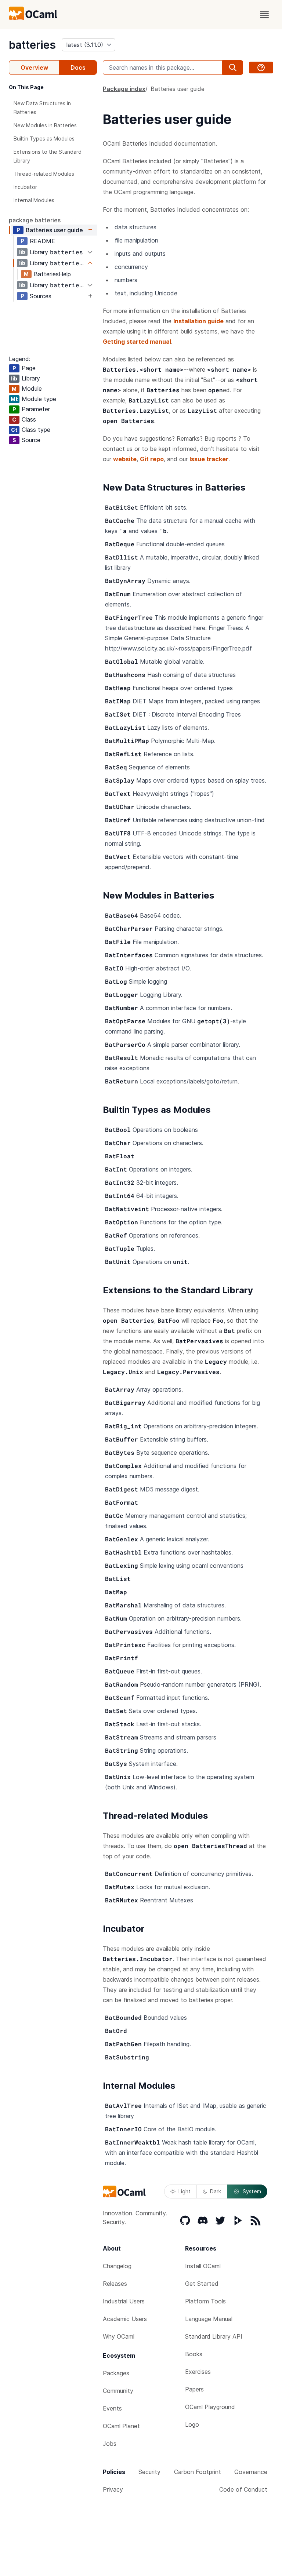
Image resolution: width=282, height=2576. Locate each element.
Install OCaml (203, 2266)
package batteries (35, 220)
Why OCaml (119, 2336)
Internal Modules (34, 200)
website (125, 459)
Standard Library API (214, 2336)
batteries (32, 45)
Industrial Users (124, 2301)
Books (194, 2354)
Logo (192, 2424)
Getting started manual (137, 342)
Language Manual (209, 2319)
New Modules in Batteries (45, 125)
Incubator (25, 187)
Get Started (202, 2284)
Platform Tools (205, 2301)
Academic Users (125, 2319)
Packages (116, 2373)
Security (149, 2472)
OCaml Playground (210, 2407)
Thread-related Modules (44, 174)
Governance (251, 2472)
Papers (194, 2389)
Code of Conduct (243, 2489)
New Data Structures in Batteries (42, 108)
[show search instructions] (261, 68)
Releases (115, 2284)
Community (118, 2391)
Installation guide (198, 321)
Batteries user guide (54, 230)
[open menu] (264, 15)
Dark (216, 2191)
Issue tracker (209, 459)
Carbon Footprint (198, 2472)
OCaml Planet (121, 2426)
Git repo (152, 459)
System (252, 2191)
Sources (41, 296)
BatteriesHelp (52, 274)
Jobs (110, 2444)
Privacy (113, 2489)
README (42, 241)
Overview (34, 68)
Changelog (117, 2266)
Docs (78, 68)
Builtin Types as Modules (44, 139)
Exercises (198, 2372)
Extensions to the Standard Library (48, 156)
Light (185, 2191)
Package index (124, 89)
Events (112, 2408)
